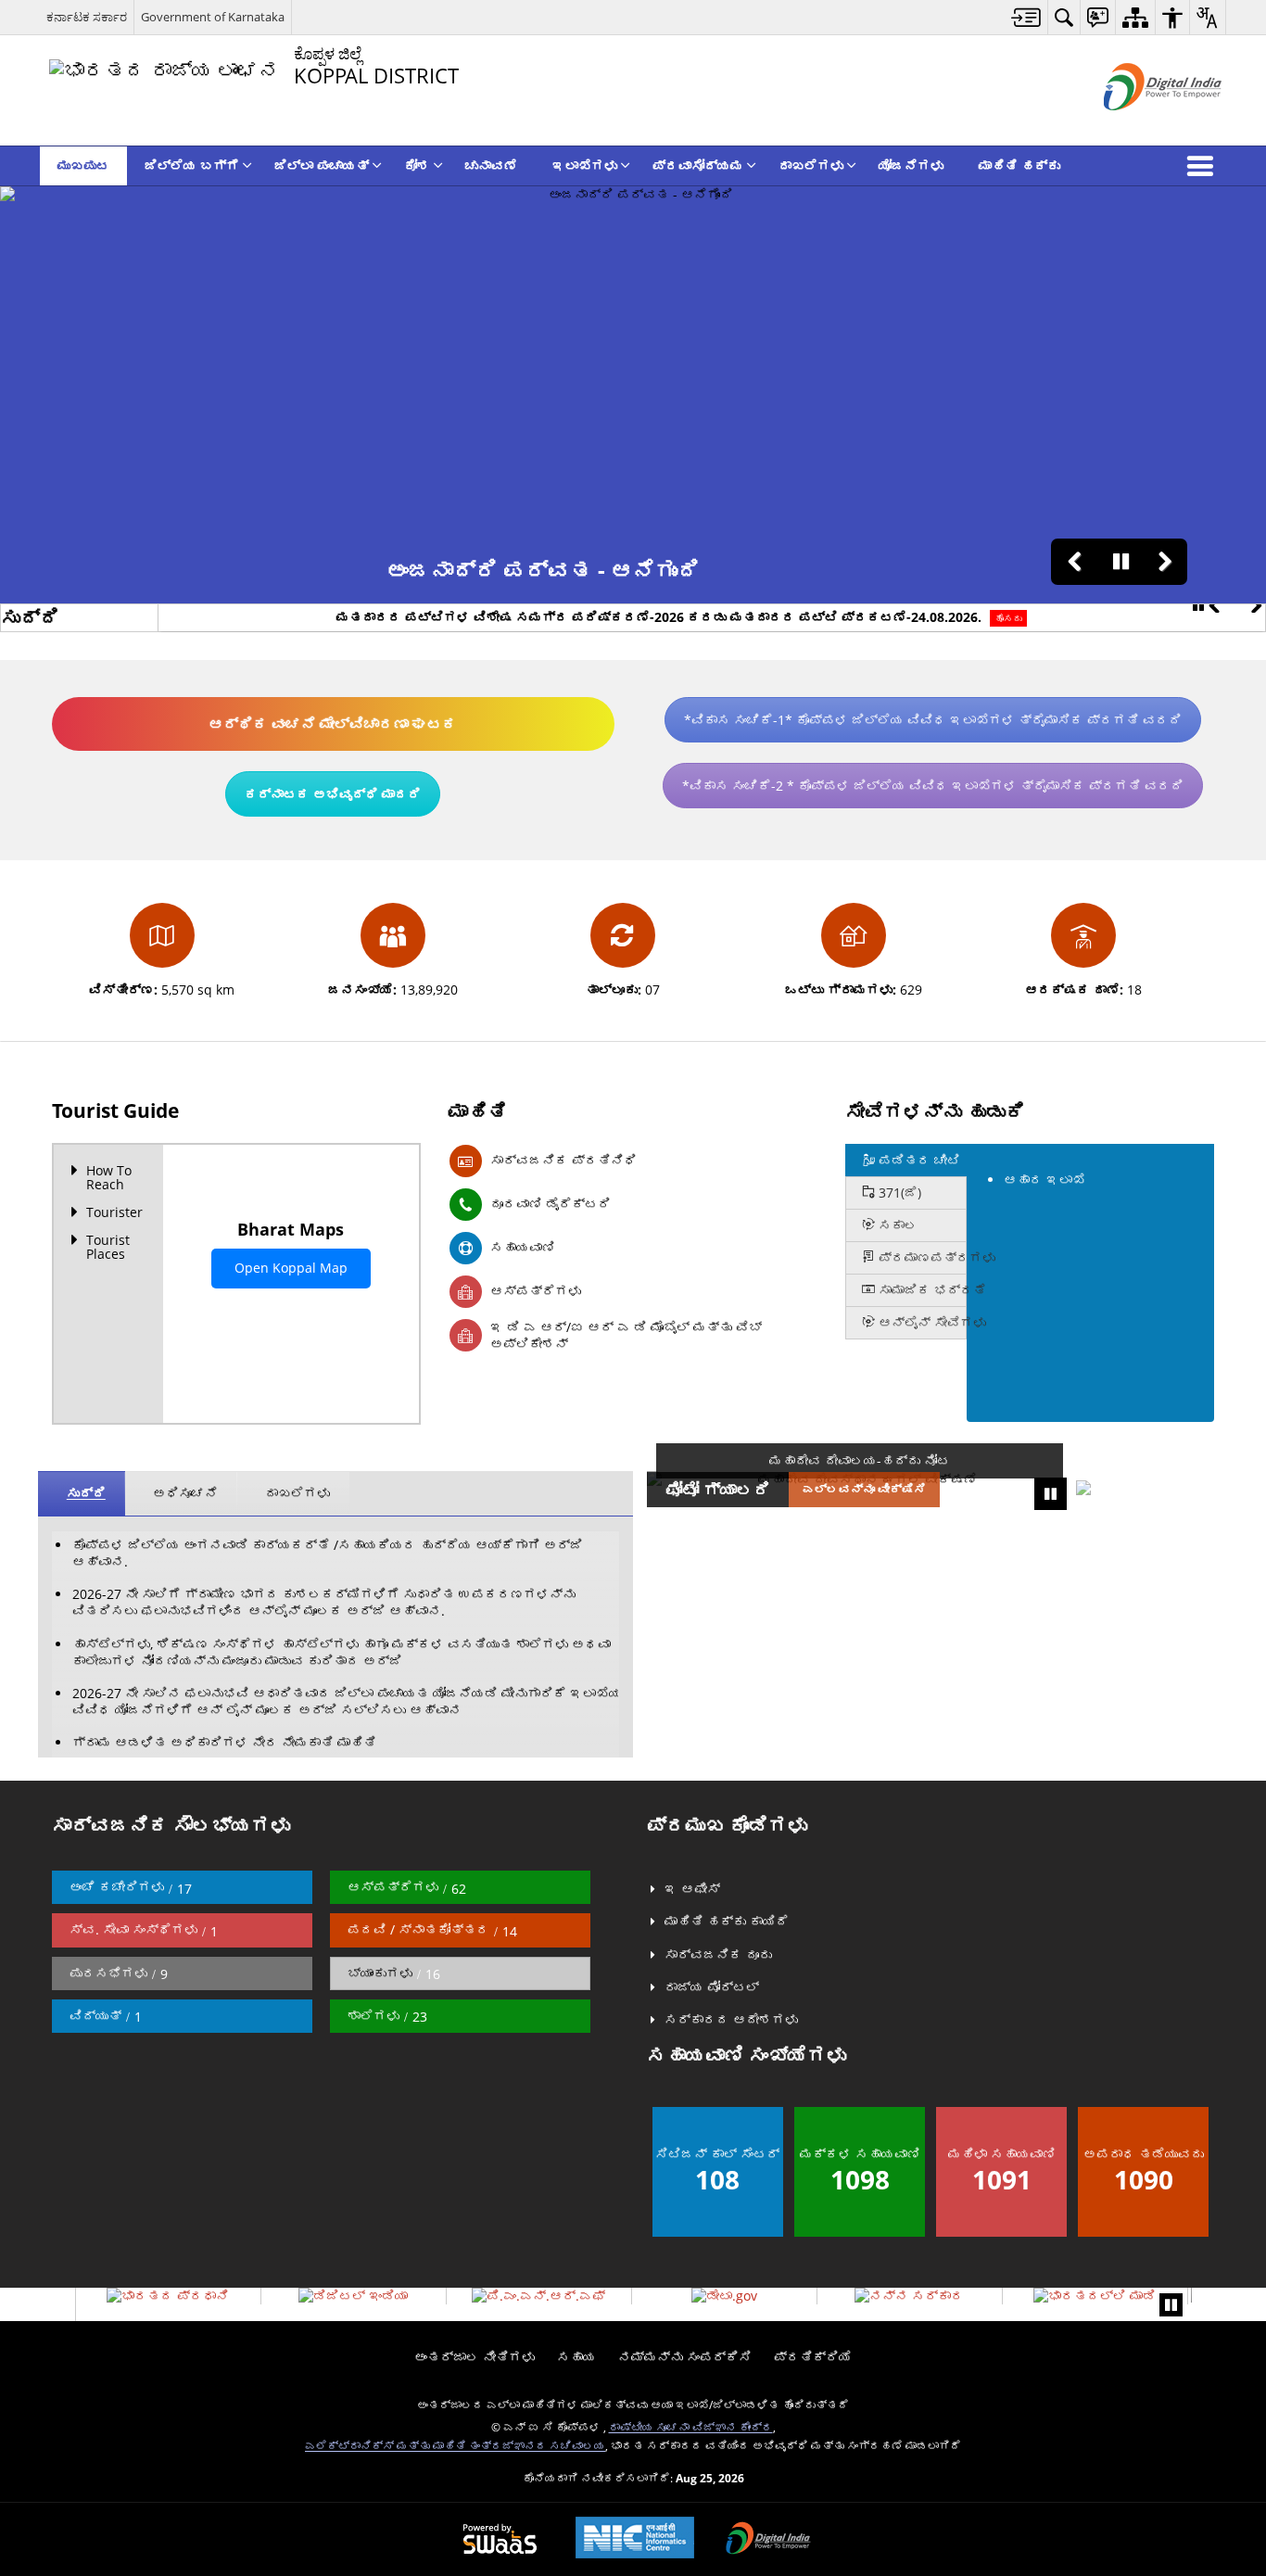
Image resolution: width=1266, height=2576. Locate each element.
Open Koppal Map (291, 1268)
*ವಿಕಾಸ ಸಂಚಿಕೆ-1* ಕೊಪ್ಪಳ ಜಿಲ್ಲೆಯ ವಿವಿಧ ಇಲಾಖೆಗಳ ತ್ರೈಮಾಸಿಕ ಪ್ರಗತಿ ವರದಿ (933, 720)
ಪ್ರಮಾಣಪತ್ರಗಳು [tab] (920, 1257)
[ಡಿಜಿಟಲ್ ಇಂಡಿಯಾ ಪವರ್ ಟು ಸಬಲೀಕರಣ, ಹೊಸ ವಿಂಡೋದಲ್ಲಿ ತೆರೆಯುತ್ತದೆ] (768, 2540)
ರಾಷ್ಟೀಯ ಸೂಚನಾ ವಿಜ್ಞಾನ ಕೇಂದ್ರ (691, 2427)
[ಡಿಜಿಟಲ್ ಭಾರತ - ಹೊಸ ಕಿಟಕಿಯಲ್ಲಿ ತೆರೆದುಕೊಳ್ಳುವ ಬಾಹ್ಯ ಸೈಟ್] (1139, 126)
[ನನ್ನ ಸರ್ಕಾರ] (909, 2296)
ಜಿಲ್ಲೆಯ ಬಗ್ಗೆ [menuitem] (192, 165)
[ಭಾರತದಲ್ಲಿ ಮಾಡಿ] (1095, 2296)
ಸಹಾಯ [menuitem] (576, 2357)
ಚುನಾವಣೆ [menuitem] (491, 165)
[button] (1204, 166)
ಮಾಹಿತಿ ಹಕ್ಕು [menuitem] (1019, 165)
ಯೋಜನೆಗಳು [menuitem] (911, 165)
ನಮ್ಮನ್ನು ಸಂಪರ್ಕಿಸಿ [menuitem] (685, 2357)
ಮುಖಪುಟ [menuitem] (83, 165)
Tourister (114, 1212)
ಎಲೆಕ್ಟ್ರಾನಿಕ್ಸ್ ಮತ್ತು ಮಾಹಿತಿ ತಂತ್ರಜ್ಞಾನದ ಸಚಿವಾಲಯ (455, 2445)
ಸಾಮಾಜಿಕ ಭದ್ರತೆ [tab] (920, 1290)
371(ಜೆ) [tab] (898, 1193)
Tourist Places (108, 1247)
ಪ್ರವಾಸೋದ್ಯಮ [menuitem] (698, 165)
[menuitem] (1026, 17)
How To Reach (109, 1177)
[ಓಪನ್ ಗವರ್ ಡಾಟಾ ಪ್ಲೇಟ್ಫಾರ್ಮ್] (724, 2296)
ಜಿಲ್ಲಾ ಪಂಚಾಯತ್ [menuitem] (322, 165)
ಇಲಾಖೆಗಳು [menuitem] (585, 165)
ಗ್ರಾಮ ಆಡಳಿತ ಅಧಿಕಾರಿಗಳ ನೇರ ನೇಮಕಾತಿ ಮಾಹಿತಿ (224, 1742)
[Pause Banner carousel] (1120, 562)
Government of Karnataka (213, 17)
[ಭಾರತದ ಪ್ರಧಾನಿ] (168, 2296)
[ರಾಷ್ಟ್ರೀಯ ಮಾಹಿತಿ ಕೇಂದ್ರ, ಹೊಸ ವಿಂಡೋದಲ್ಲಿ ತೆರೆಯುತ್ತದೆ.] (635, 2539)
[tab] (906, 1160)
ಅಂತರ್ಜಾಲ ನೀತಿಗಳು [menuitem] (475, 2357)
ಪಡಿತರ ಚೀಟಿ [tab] (918, 1160)
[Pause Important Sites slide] (1171, 2305)
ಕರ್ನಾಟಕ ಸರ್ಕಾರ (87, 17)
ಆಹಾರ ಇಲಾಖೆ (1044, 1180)
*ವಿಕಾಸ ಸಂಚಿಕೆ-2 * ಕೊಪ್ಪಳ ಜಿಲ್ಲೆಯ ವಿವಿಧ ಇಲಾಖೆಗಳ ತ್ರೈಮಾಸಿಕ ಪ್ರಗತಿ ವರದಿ (933, 786)
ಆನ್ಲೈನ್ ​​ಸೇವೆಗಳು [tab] (920, 1322)
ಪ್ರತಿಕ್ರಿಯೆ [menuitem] (813, 2357)
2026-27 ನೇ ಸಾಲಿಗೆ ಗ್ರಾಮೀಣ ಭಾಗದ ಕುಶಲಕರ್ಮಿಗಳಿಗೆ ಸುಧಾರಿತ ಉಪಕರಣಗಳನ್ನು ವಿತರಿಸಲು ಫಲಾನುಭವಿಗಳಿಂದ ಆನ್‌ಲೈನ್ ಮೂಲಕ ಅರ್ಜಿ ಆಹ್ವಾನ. (324, 1602)
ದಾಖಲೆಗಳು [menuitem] (811, 165)
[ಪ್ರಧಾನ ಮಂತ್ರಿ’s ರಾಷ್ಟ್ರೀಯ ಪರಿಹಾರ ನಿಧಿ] (538, 2296)
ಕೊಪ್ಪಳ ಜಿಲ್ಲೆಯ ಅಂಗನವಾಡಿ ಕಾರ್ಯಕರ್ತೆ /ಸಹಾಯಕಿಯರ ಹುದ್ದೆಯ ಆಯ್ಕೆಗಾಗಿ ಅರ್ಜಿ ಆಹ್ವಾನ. (328, 1553)
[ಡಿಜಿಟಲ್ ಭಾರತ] (353, 2296)
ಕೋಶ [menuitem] (417, 165)
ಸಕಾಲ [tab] (896, 1225)
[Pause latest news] (1198, 606)
